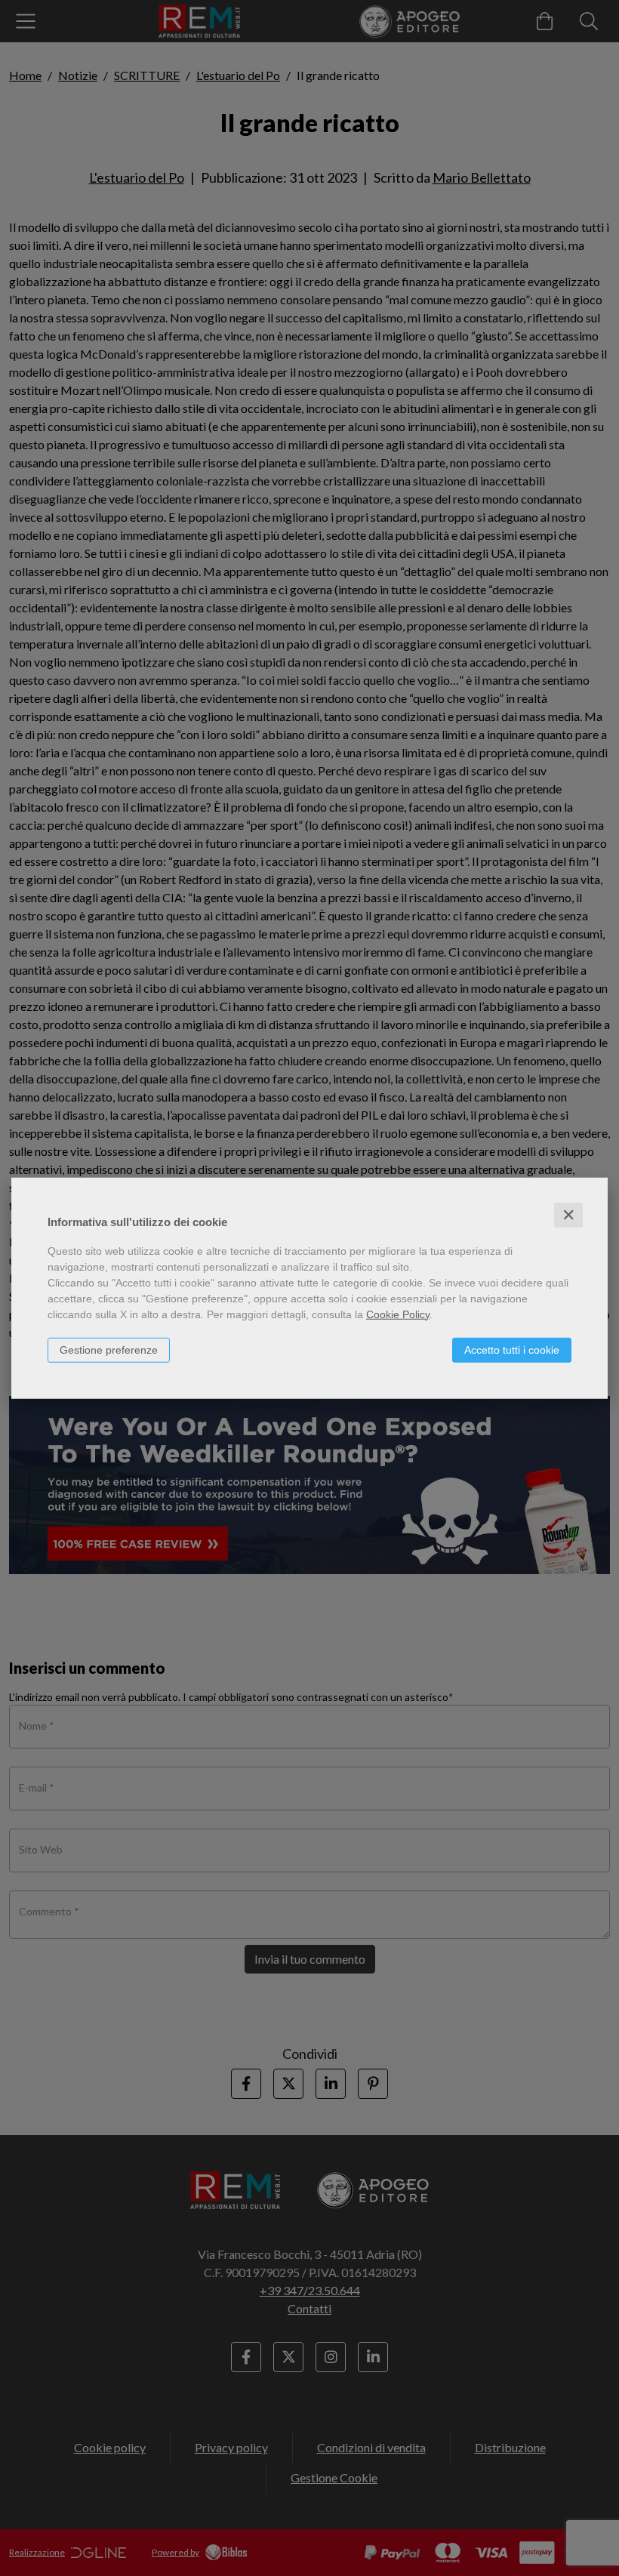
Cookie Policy (398, 1314)
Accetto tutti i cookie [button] (512, 1349)
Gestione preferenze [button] (109, 1349)
